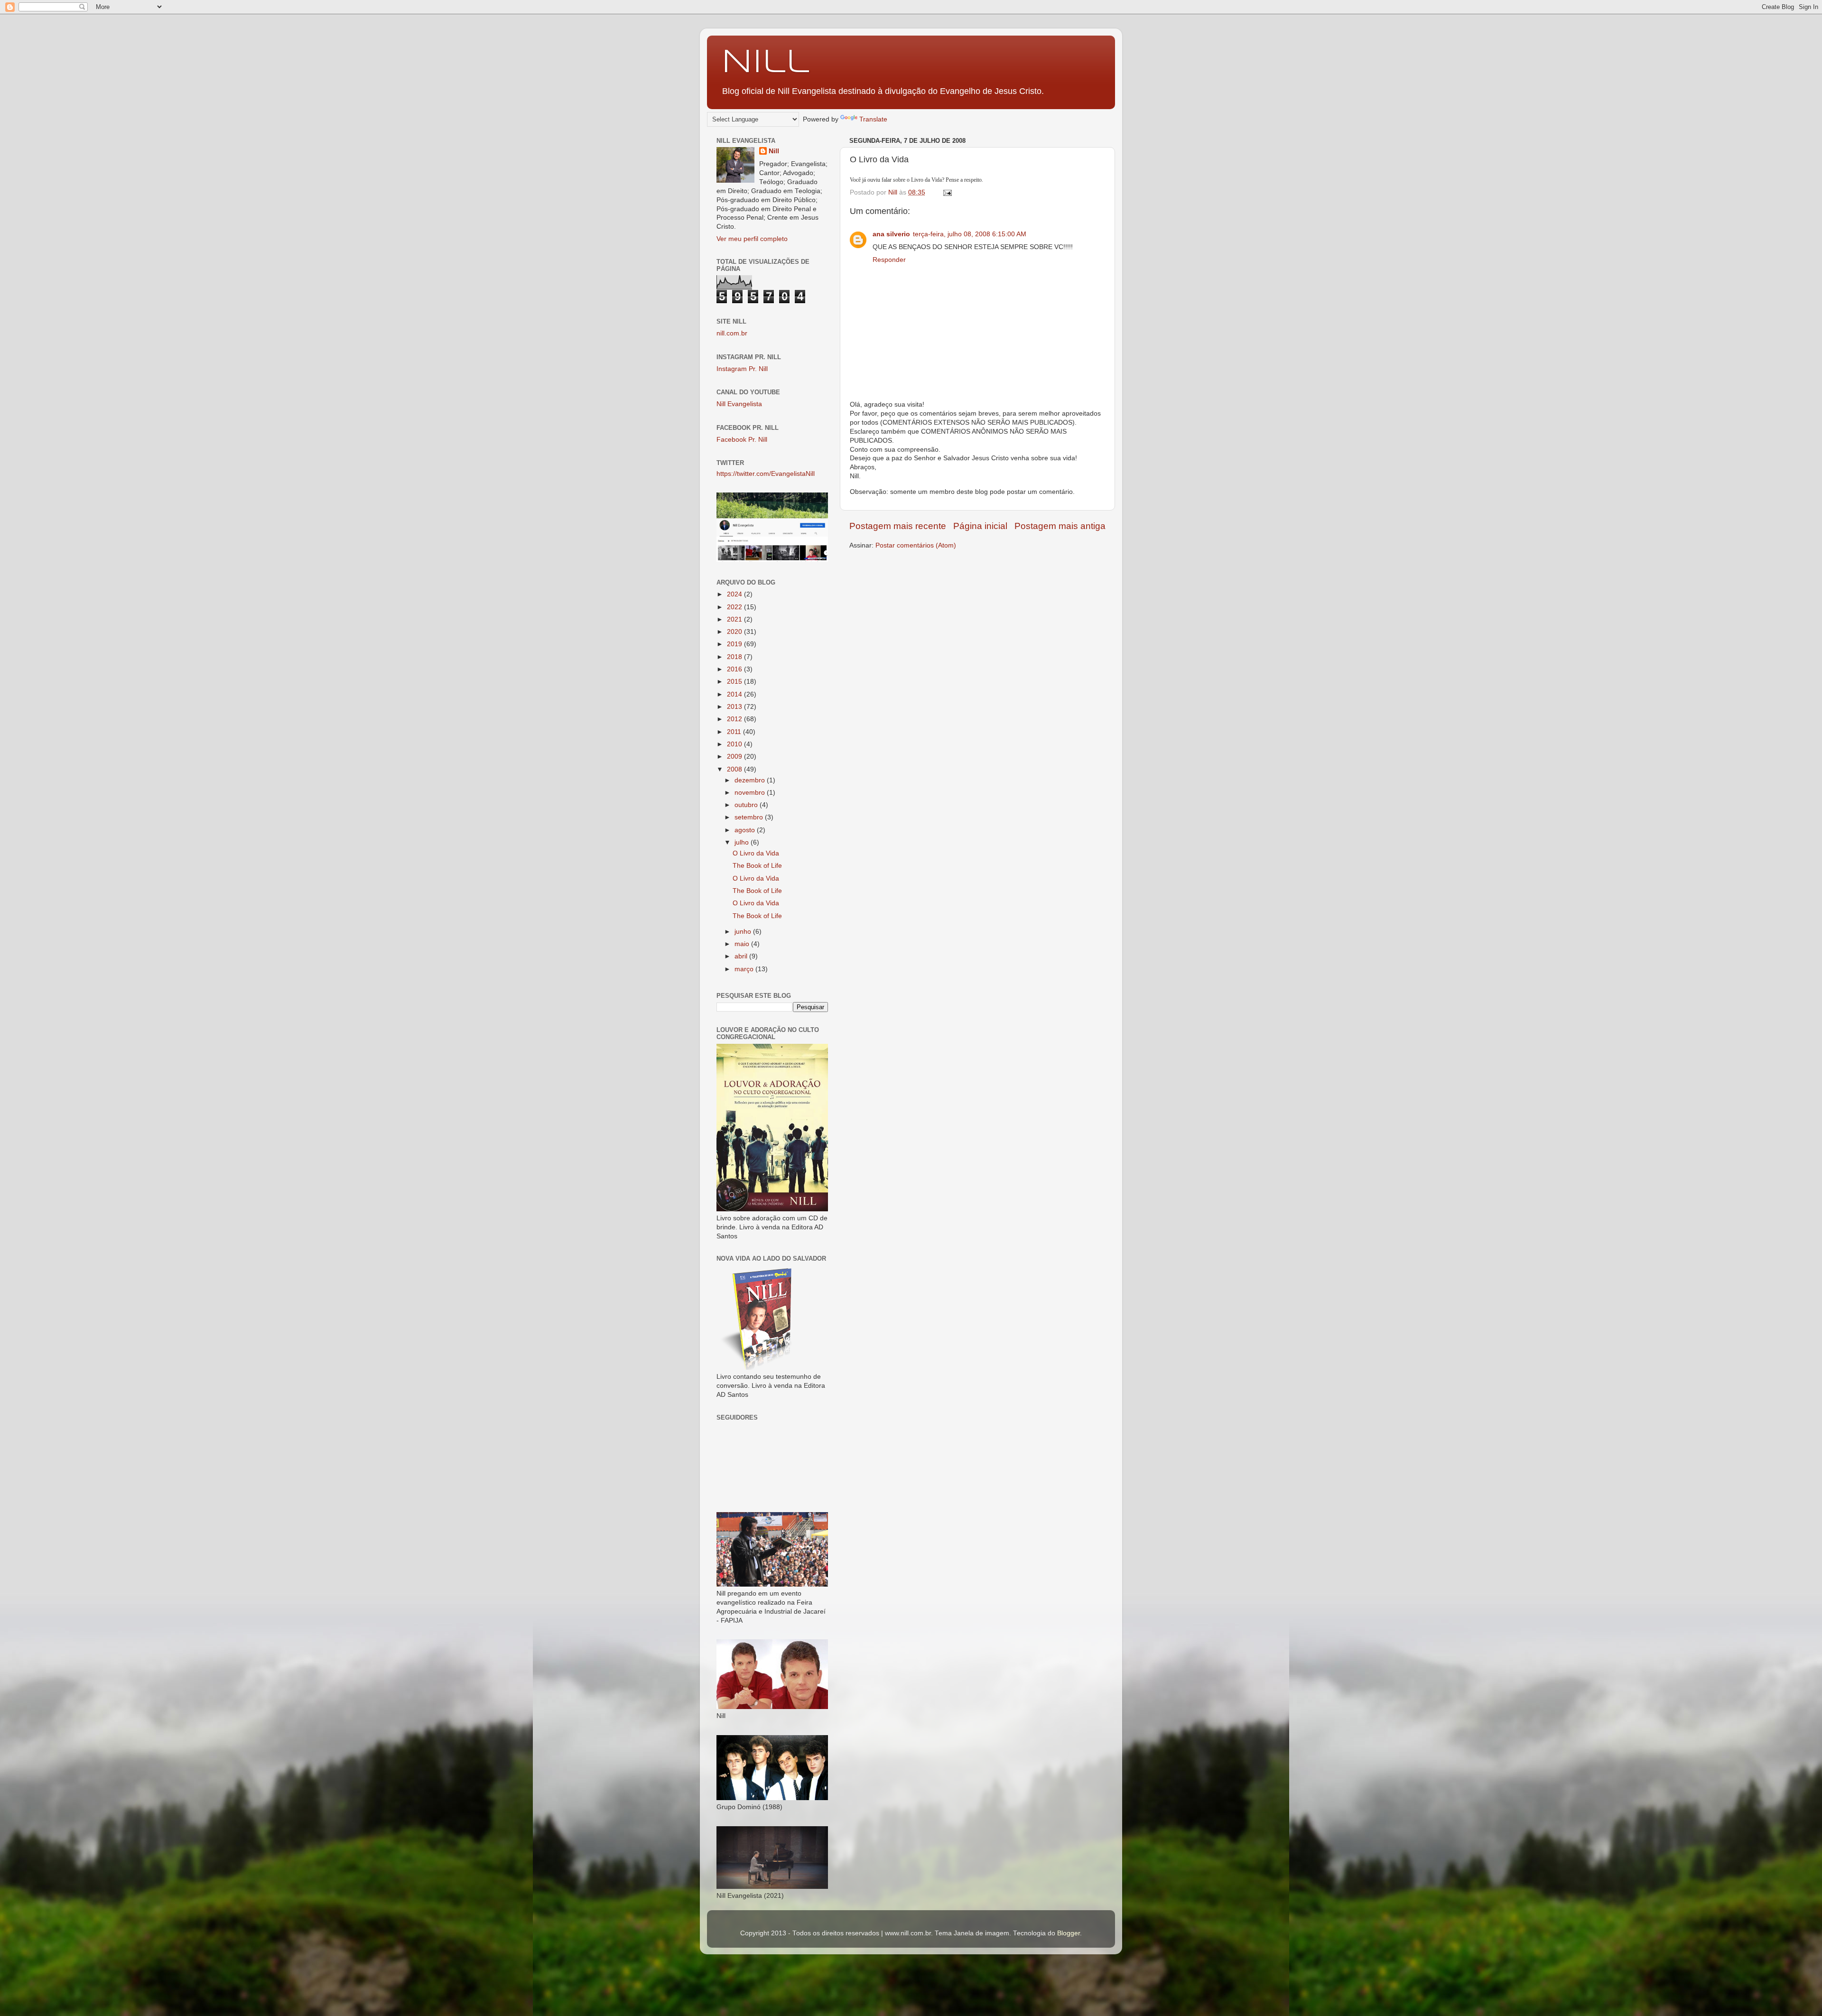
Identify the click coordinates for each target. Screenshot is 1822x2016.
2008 (735, 769)
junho (744, 932)
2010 (735, 744)
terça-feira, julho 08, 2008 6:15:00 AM (970, 234)
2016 (735, 669)
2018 (735, 657)
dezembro (751, 780)
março (745, 969)
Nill (765, 63)
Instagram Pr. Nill (742, 369)
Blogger (1069, 1933)
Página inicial (980, 526)
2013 (735, 707)
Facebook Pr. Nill (742, 440)
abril (742, 956)
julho (743, 842)
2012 (735, 719)
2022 (735, 607)
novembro (751, 793)
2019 (735, 644)
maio (743, 944)
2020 (735, 632)
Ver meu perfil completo (752, 239)
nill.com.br (732, 333)
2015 (735, 682)
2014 (735, 694)
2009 (735, 757)
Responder (889, 260)
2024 (735, 594)
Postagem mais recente (898, 526)
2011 (735, 732)
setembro (750, 817)
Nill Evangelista (739, 404)
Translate (873, 119)
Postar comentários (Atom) (916, 545)
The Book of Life (757, 866)
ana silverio (891, 234)
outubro (747, 805)
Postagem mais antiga (1060, 526)
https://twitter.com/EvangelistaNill (766, 474)
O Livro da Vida (756, 853)
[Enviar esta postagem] (947, 192)
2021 (735, 619)
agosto (746, 830)
